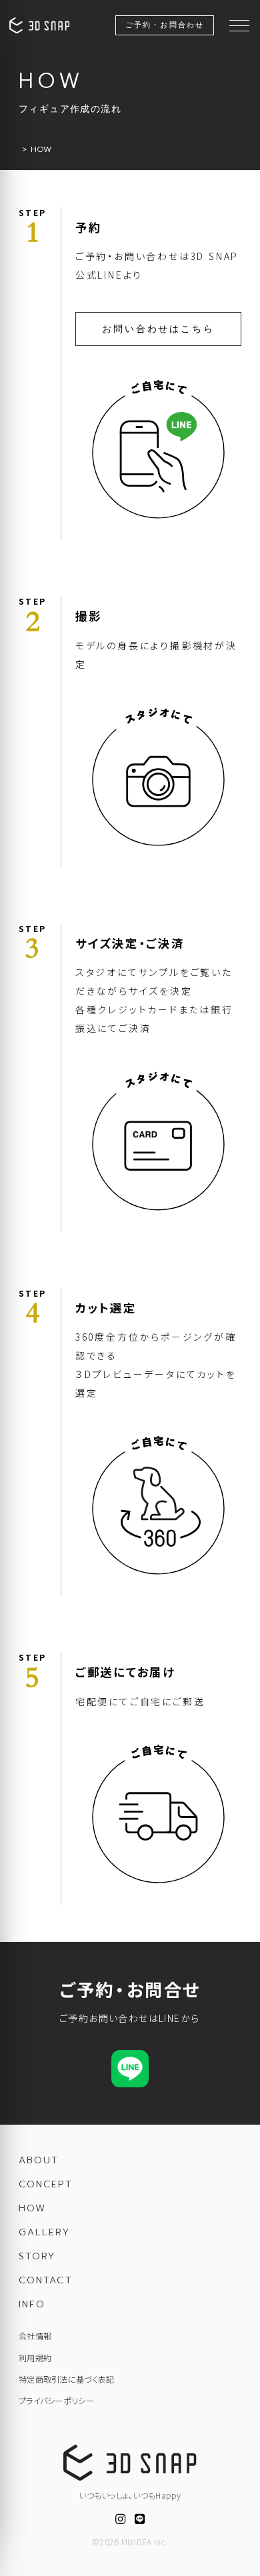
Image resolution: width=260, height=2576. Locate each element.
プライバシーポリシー (56, 2401)
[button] (239, 25)
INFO (32, 2304)
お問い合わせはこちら (158, 329)
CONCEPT (46, 2184)
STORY (37, 2256)
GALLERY (44, 2232)
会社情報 (35, 2336)
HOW (32, 2208)
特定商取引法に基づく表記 (66, 2379)
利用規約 (35, 2358)
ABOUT (39, 2160)
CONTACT (46, 2280)
